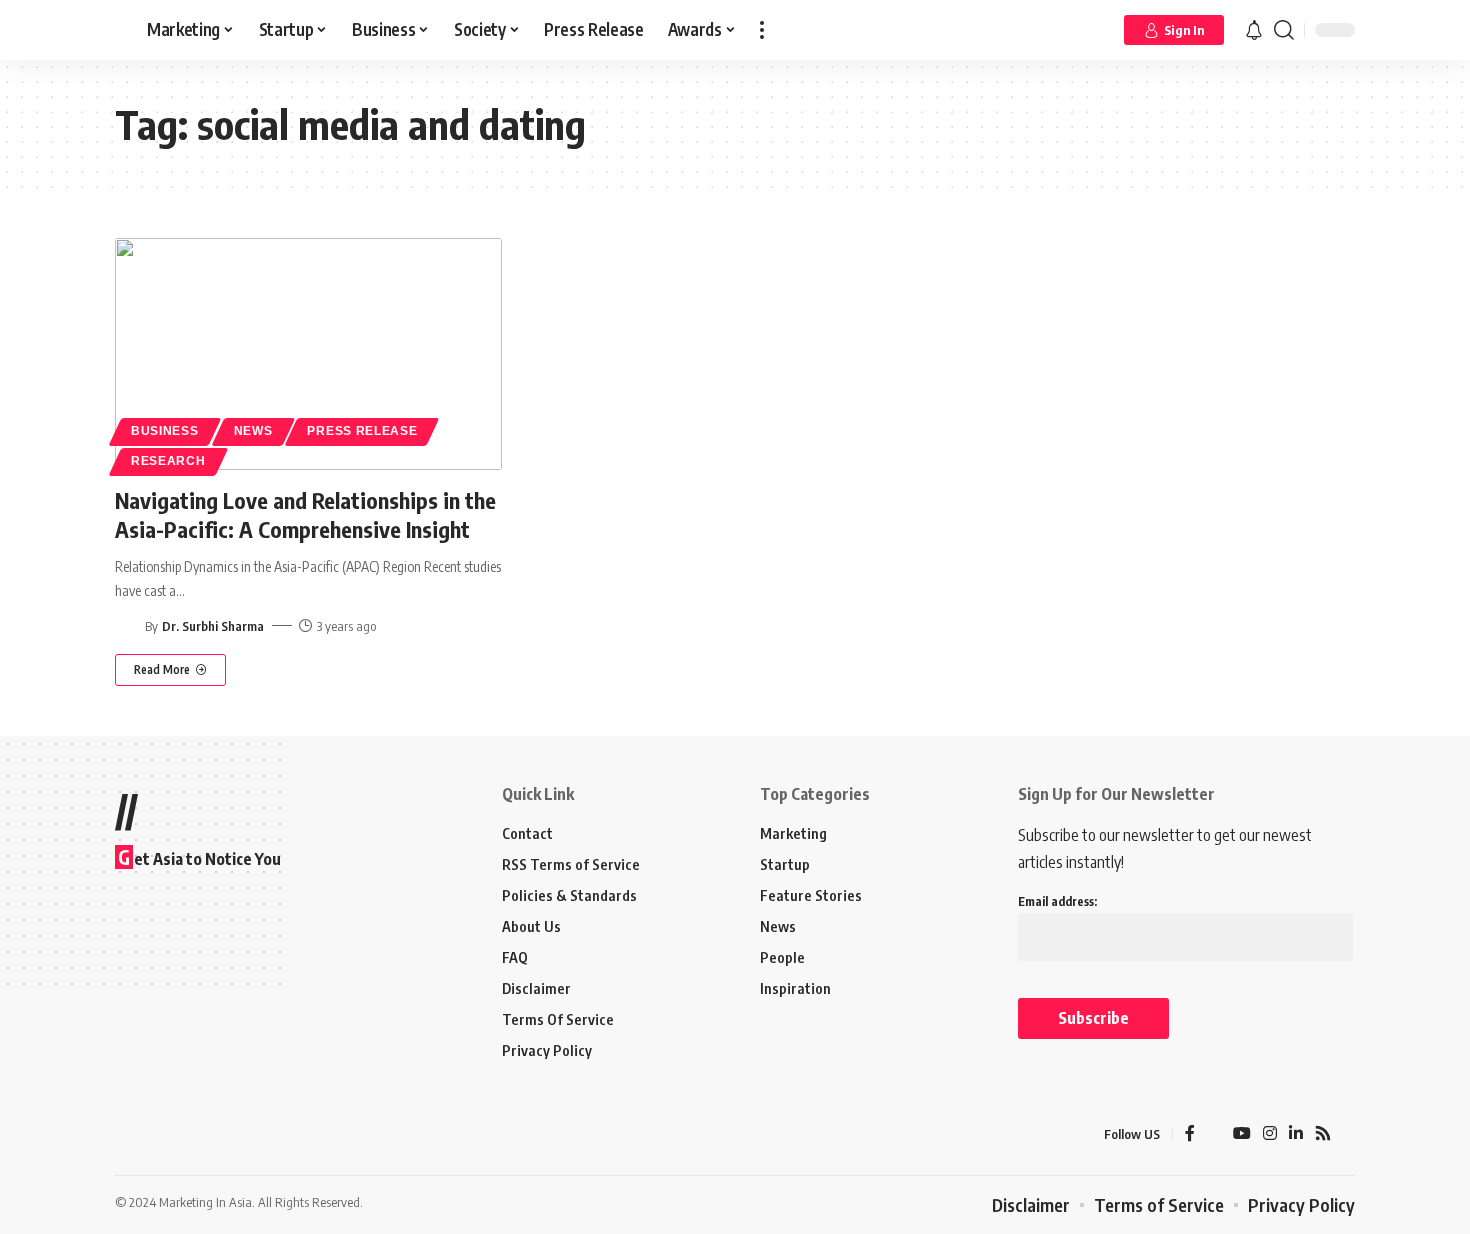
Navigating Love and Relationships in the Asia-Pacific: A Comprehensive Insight (305, 514)
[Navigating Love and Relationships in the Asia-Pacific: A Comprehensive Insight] (308, 354)
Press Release (362, 431)
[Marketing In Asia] (159, 1135)
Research (168, 461)
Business (165, 431)
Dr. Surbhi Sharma (213, 626)
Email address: (1057, 901)
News (253, 431)
